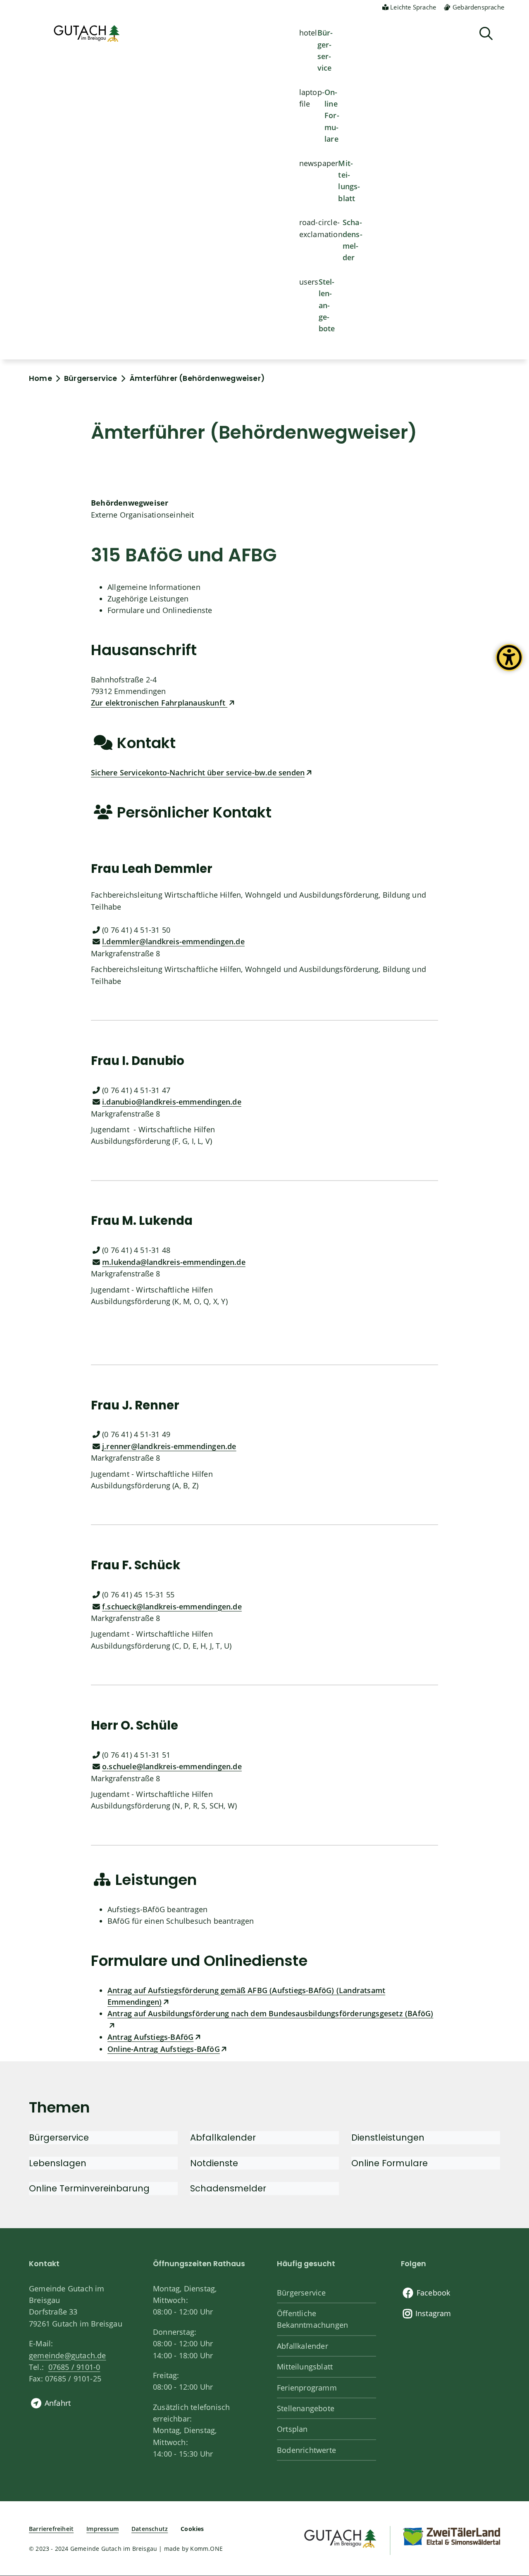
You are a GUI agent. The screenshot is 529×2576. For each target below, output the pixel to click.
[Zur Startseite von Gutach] (87, 33)
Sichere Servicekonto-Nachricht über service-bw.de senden (198, 772)
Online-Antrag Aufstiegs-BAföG (164, 2049)
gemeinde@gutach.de (68, 2355)
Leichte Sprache (413, 7)
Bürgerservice (325, 50)
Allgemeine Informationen (154, 587)
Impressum (102, 2529)
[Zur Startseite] (340, 2537)
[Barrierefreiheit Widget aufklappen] (509, 664)
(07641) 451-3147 (136, 1090)
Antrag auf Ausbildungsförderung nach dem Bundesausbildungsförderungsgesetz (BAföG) (270, 2013)
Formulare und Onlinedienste (160, 610)
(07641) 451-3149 (136, 1434)
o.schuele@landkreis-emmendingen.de (172, 1766)
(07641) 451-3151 (136, 1755)
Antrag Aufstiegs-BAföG (150, 2037)
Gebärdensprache (478, 7)
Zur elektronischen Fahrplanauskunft (159, 703)
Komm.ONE (206, 2549)
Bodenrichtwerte (306, 2450)
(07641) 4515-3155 (138, 1595)
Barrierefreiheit (51, 2529)
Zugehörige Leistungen (148, 599)
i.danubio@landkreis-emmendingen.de (172, 1102)
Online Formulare (332, 116)
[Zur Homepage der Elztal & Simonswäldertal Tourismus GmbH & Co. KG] (451, 2536)
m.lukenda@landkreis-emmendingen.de (174, 1262)
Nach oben (508, 2439)
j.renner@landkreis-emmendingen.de (169, 1446)
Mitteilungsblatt (349, 181)
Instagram (433, 2313)
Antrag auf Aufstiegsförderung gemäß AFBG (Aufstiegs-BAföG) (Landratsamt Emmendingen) (246, 1996)
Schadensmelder (353, 240)
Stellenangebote (327, 305)
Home (41, 378)
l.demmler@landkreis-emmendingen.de (173, 941)
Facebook (434, 2293)
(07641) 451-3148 (136, 1250)
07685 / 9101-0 (74, 2367)
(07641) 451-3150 (136, 930)
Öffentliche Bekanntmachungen (312, 2319)
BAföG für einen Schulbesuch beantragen (181, 1921)
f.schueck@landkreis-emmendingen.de (172, 1606)
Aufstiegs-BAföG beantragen (157, 1909)
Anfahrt (58, 2403)
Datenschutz (150, 2529)
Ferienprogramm (307, 2388)
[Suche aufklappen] (486, 34)
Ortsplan (292, 2429)
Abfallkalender (303, 2346)
